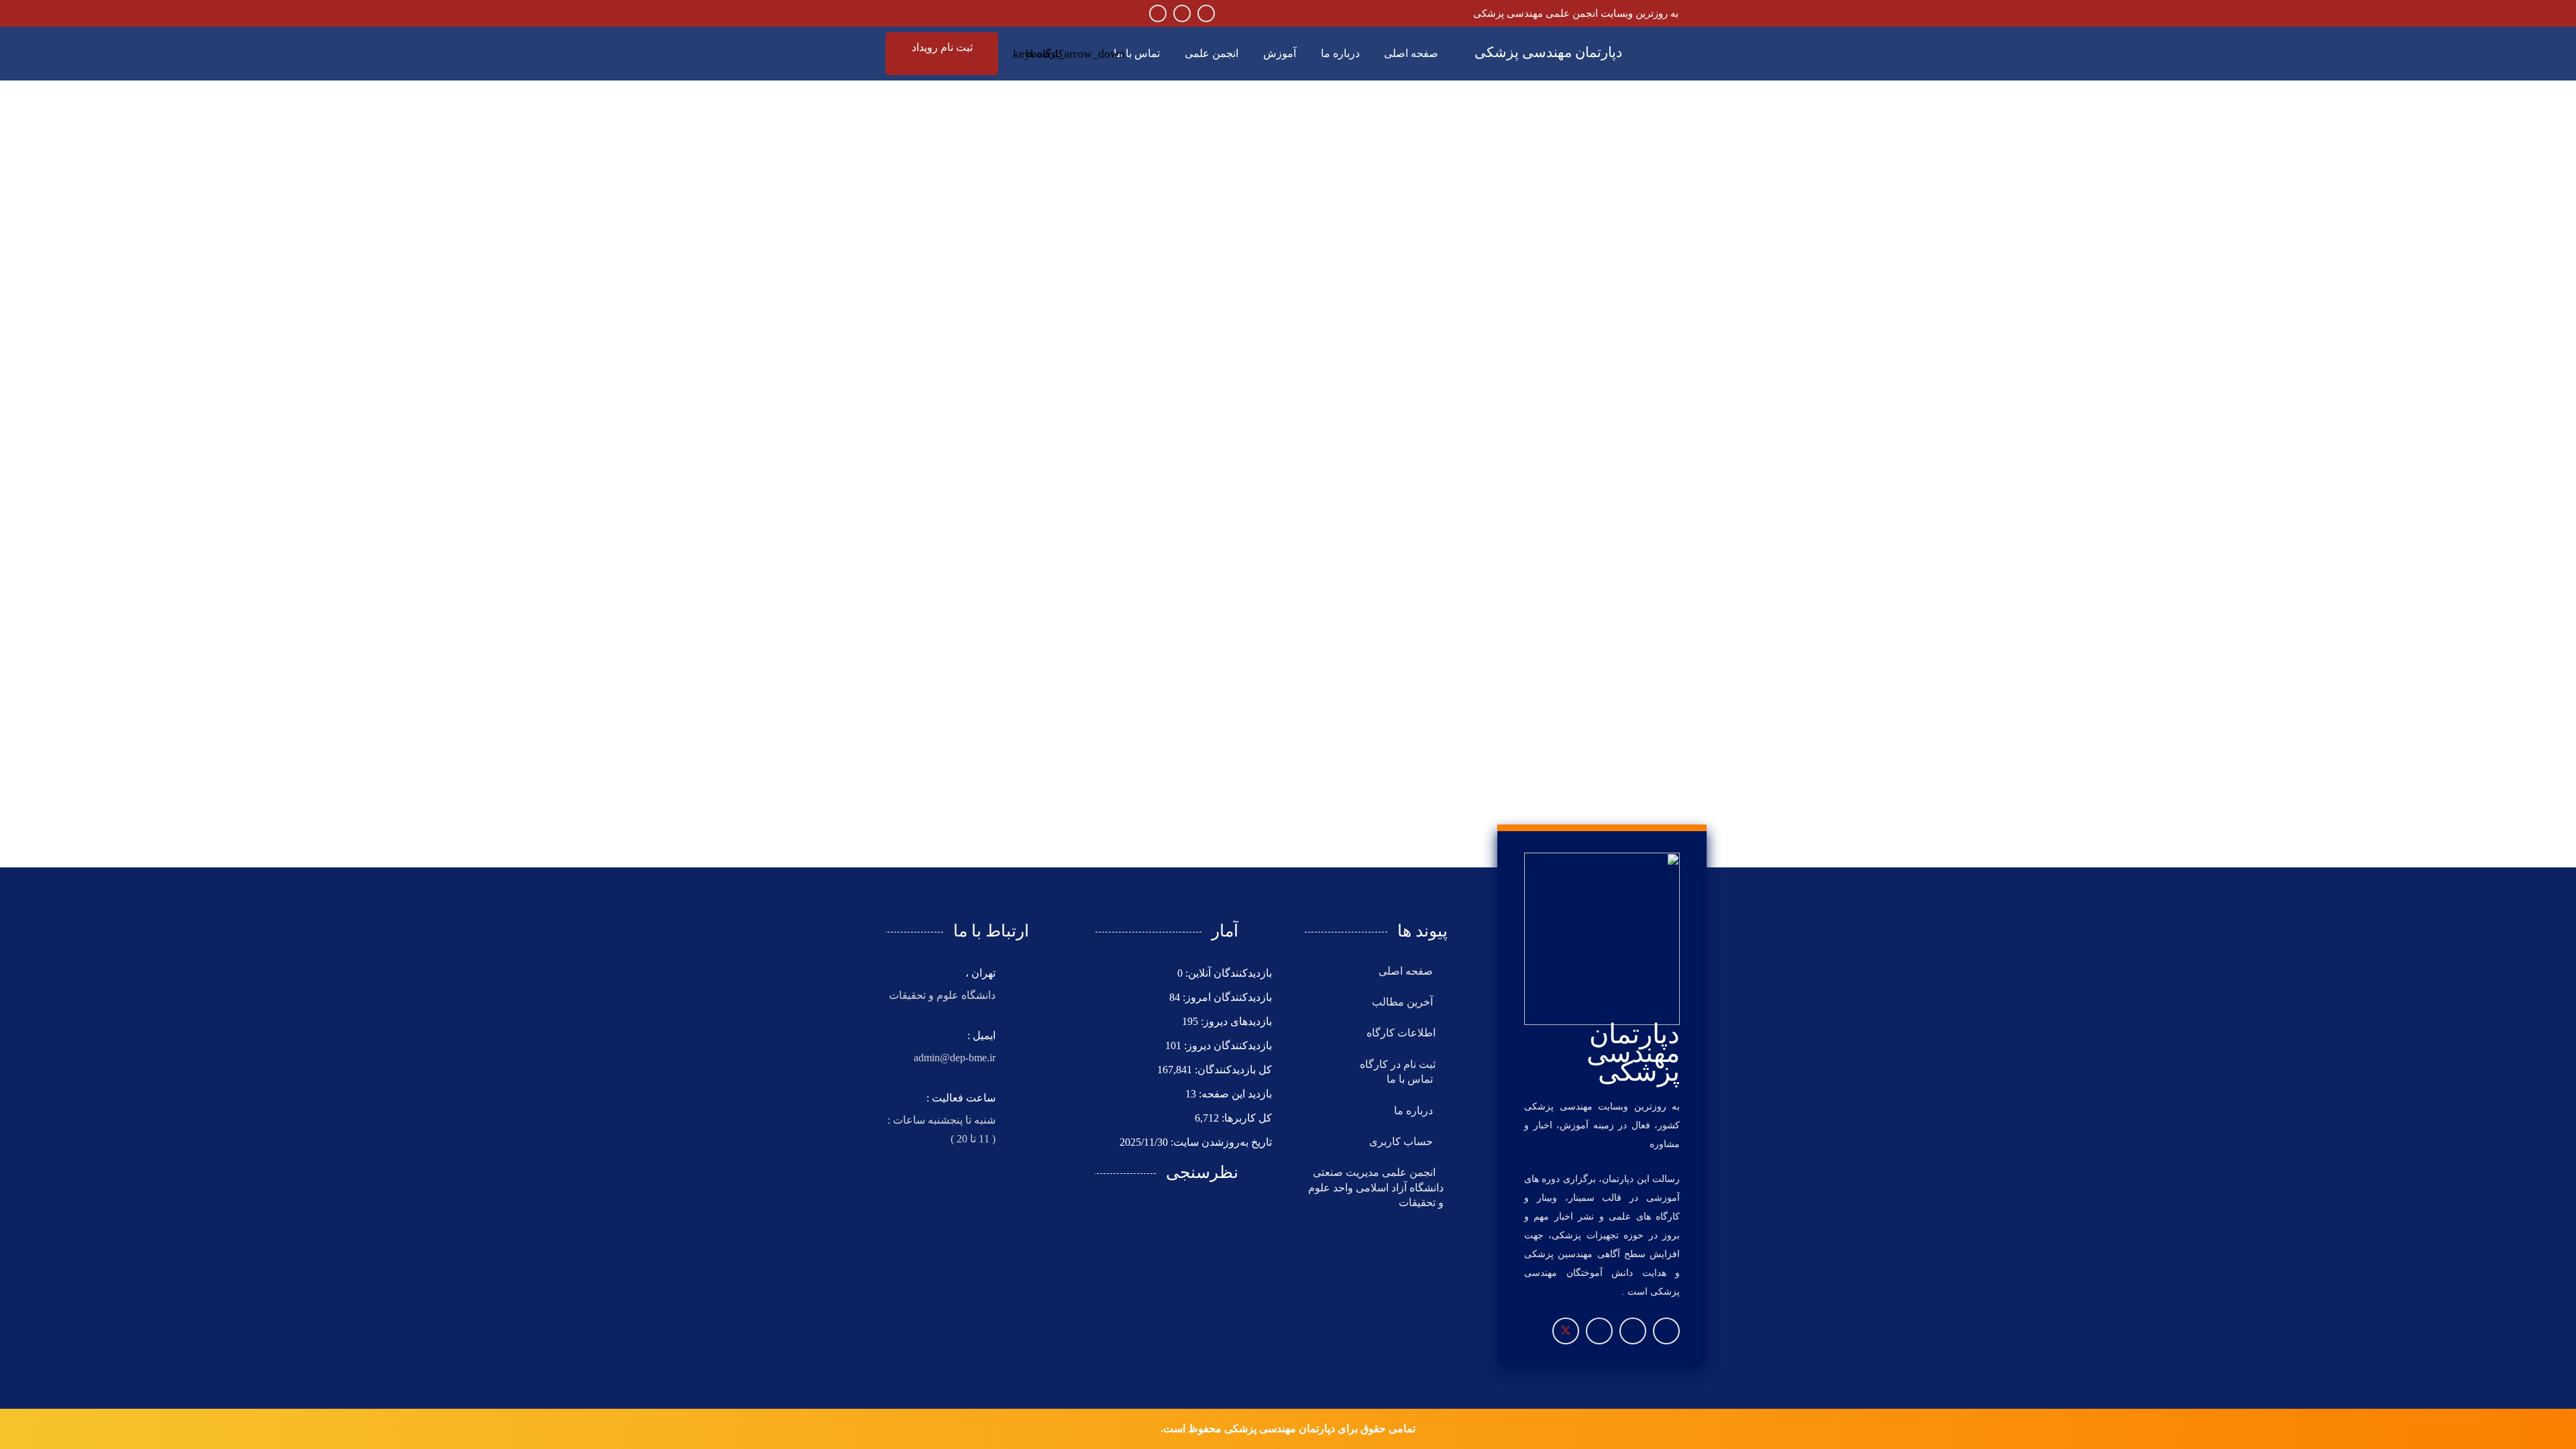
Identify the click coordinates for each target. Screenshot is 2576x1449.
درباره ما (1415, 1111)
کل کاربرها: (1245, 1118)
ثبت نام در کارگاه (1398, 1064)
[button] (1047, 54)
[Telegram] (1182, 13)
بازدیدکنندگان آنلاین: (1227, 973)
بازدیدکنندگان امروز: (1226, 997)
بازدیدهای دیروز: (1235, 1021)
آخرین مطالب (1404, 1002)
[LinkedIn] (1158, 13)
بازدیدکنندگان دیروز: (1227, 1045)
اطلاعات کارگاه (1401, 1033)
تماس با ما (1411, 1079)
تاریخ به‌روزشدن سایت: (1220, 1142)
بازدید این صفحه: (1234, 1094)
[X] (1566, 1331)
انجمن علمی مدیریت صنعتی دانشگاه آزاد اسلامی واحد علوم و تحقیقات (1376, 1187)
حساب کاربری (1402, 1141)
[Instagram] (1206, 13)
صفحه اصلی (1407, 971)
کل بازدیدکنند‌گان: (1232, 1070)
